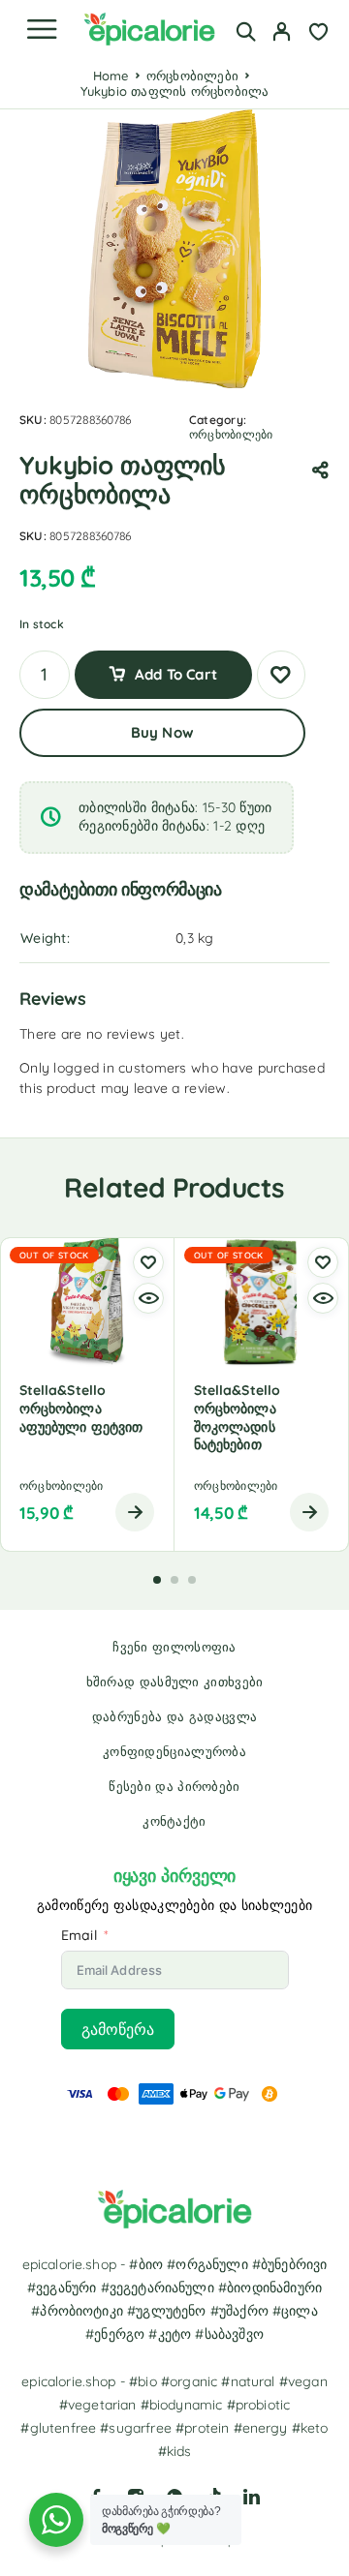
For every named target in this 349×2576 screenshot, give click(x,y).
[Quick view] (148, 1298)
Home (111, 76)
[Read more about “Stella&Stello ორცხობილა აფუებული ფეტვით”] (135, 1512)
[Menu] (42, 29)
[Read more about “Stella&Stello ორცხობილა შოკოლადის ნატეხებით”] (309, 1512)
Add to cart (176, 674)
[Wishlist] (318, 34)
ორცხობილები (192, 76)
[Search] (246, 31)
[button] (157, 1580)
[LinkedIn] (252, 2497)
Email (79, 1935)
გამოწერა (118, 2029)
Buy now (162, 732)
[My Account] (282, 34)
